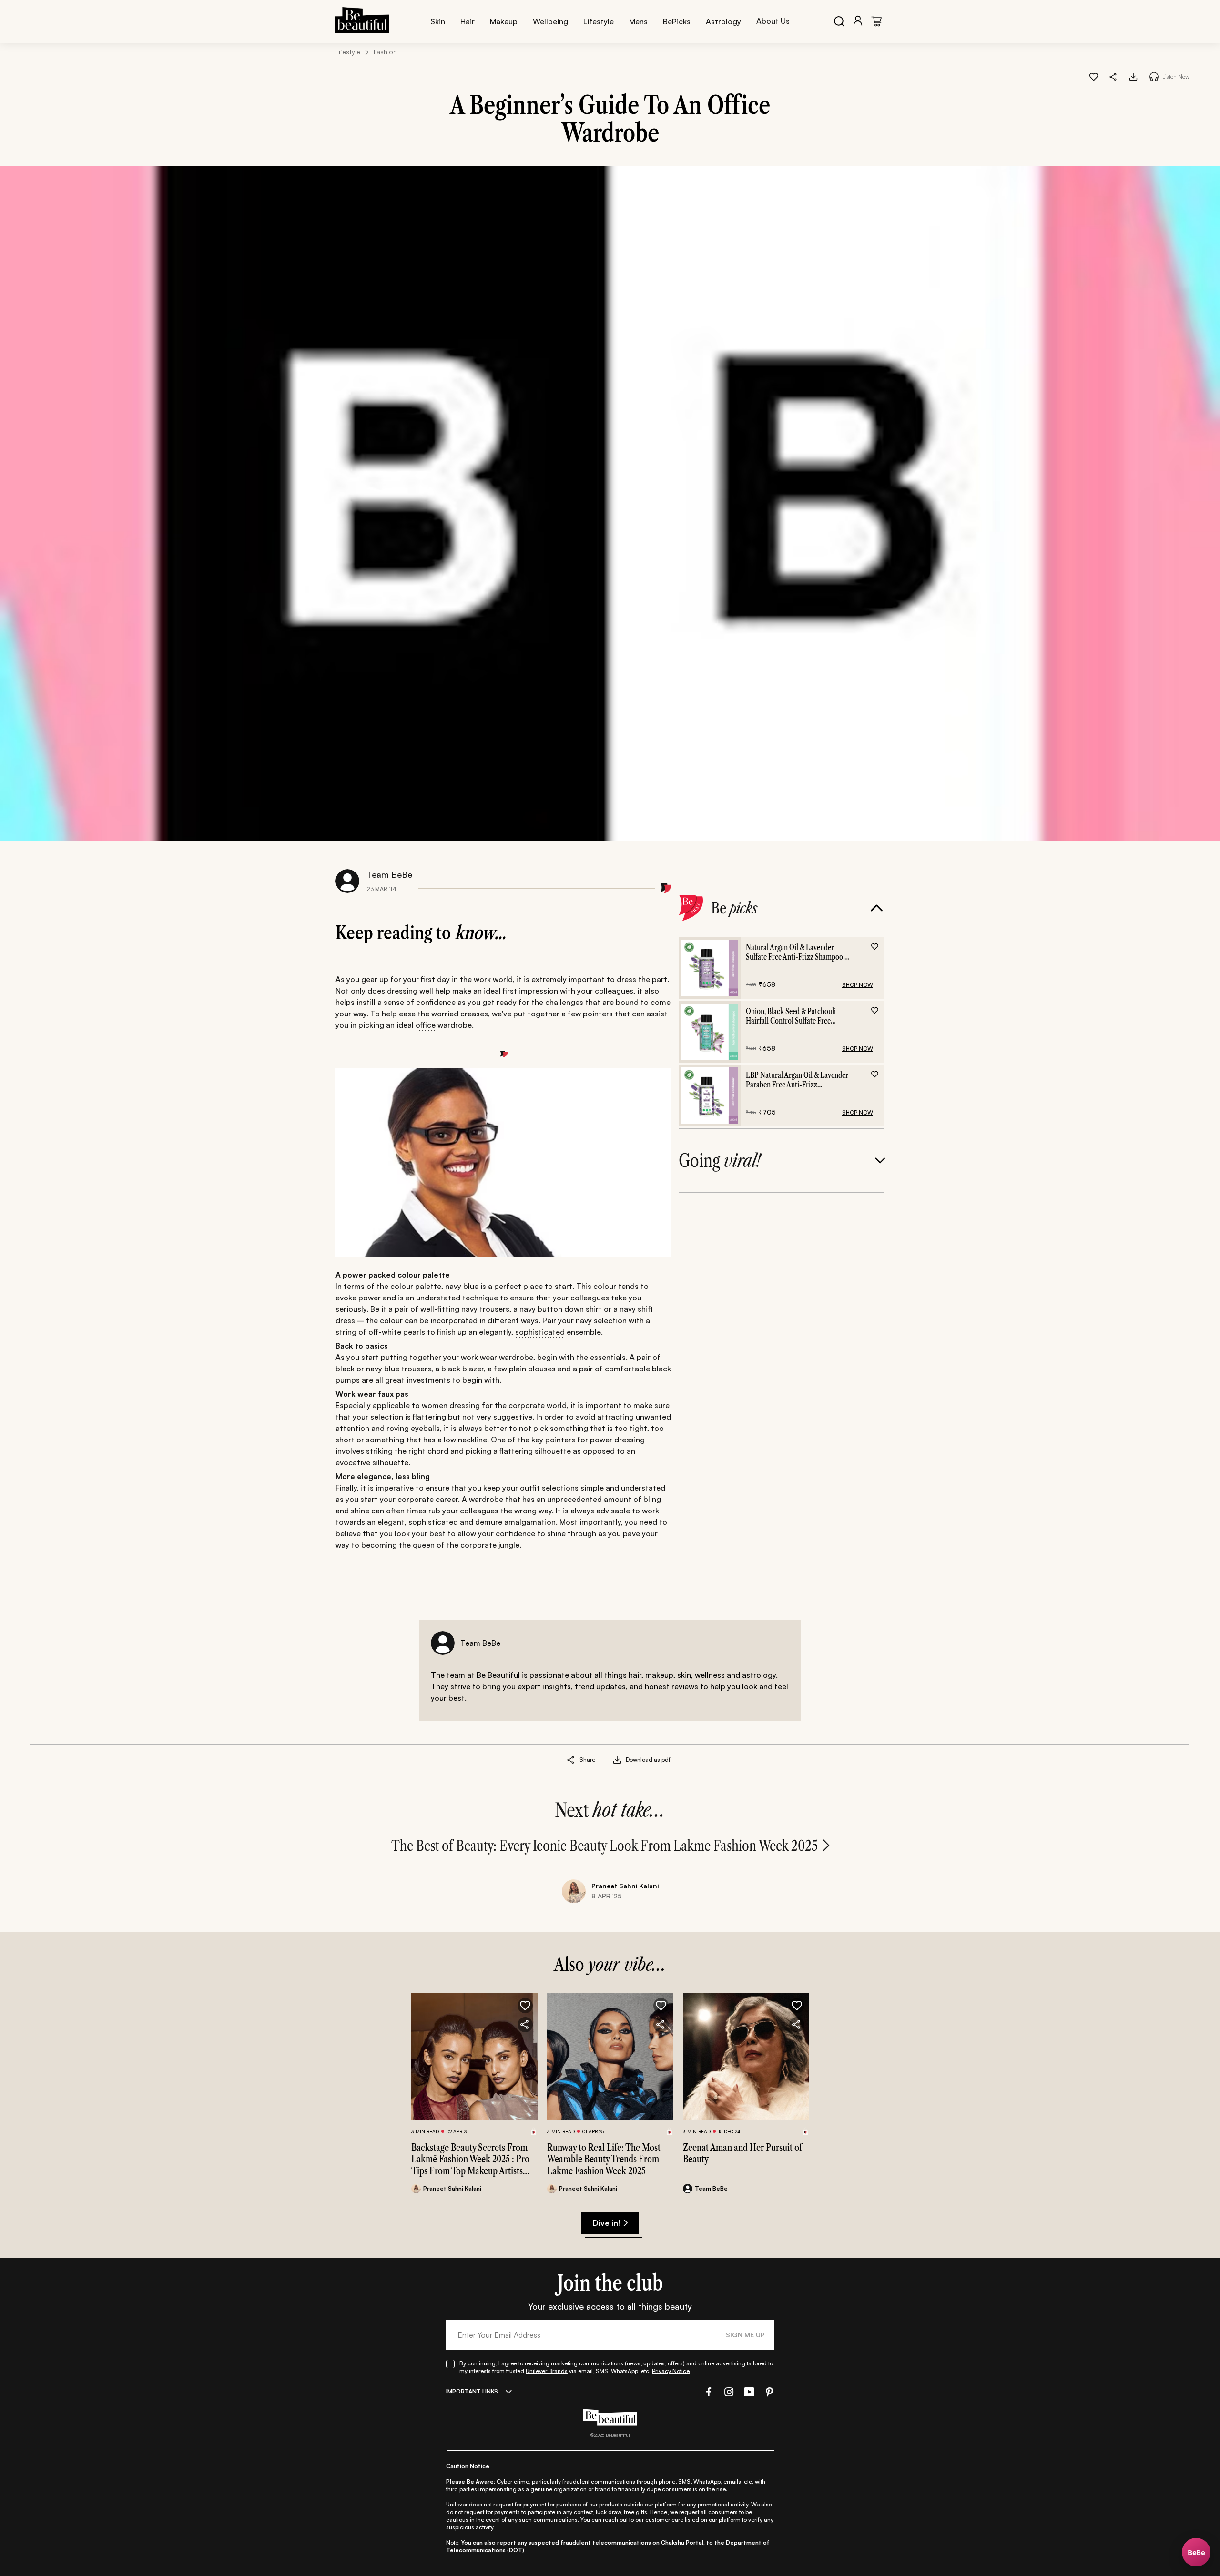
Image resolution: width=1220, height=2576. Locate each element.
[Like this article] (1094, 76)
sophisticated (540, 1332)
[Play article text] (1154, 76)
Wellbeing (550, 21)
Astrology (723, 21)
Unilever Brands (547, 2371)
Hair (468, 21)
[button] (1113, 76)
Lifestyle (599, 21)
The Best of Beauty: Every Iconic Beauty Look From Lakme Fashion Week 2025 (605, 1846)
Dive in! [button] (606, 2223)
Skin (438, 21)
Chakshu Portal (682, 2542)
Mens (638, 21)
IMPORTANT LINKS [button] (472, 2391)
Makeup (504, 21)
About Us (773, 21)
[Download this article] (1133, 76)
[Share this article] (571, 1760)
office (426, 1025)
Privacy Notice (671, 2371)
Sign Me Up (745, 2335)
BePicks (677, 21)
